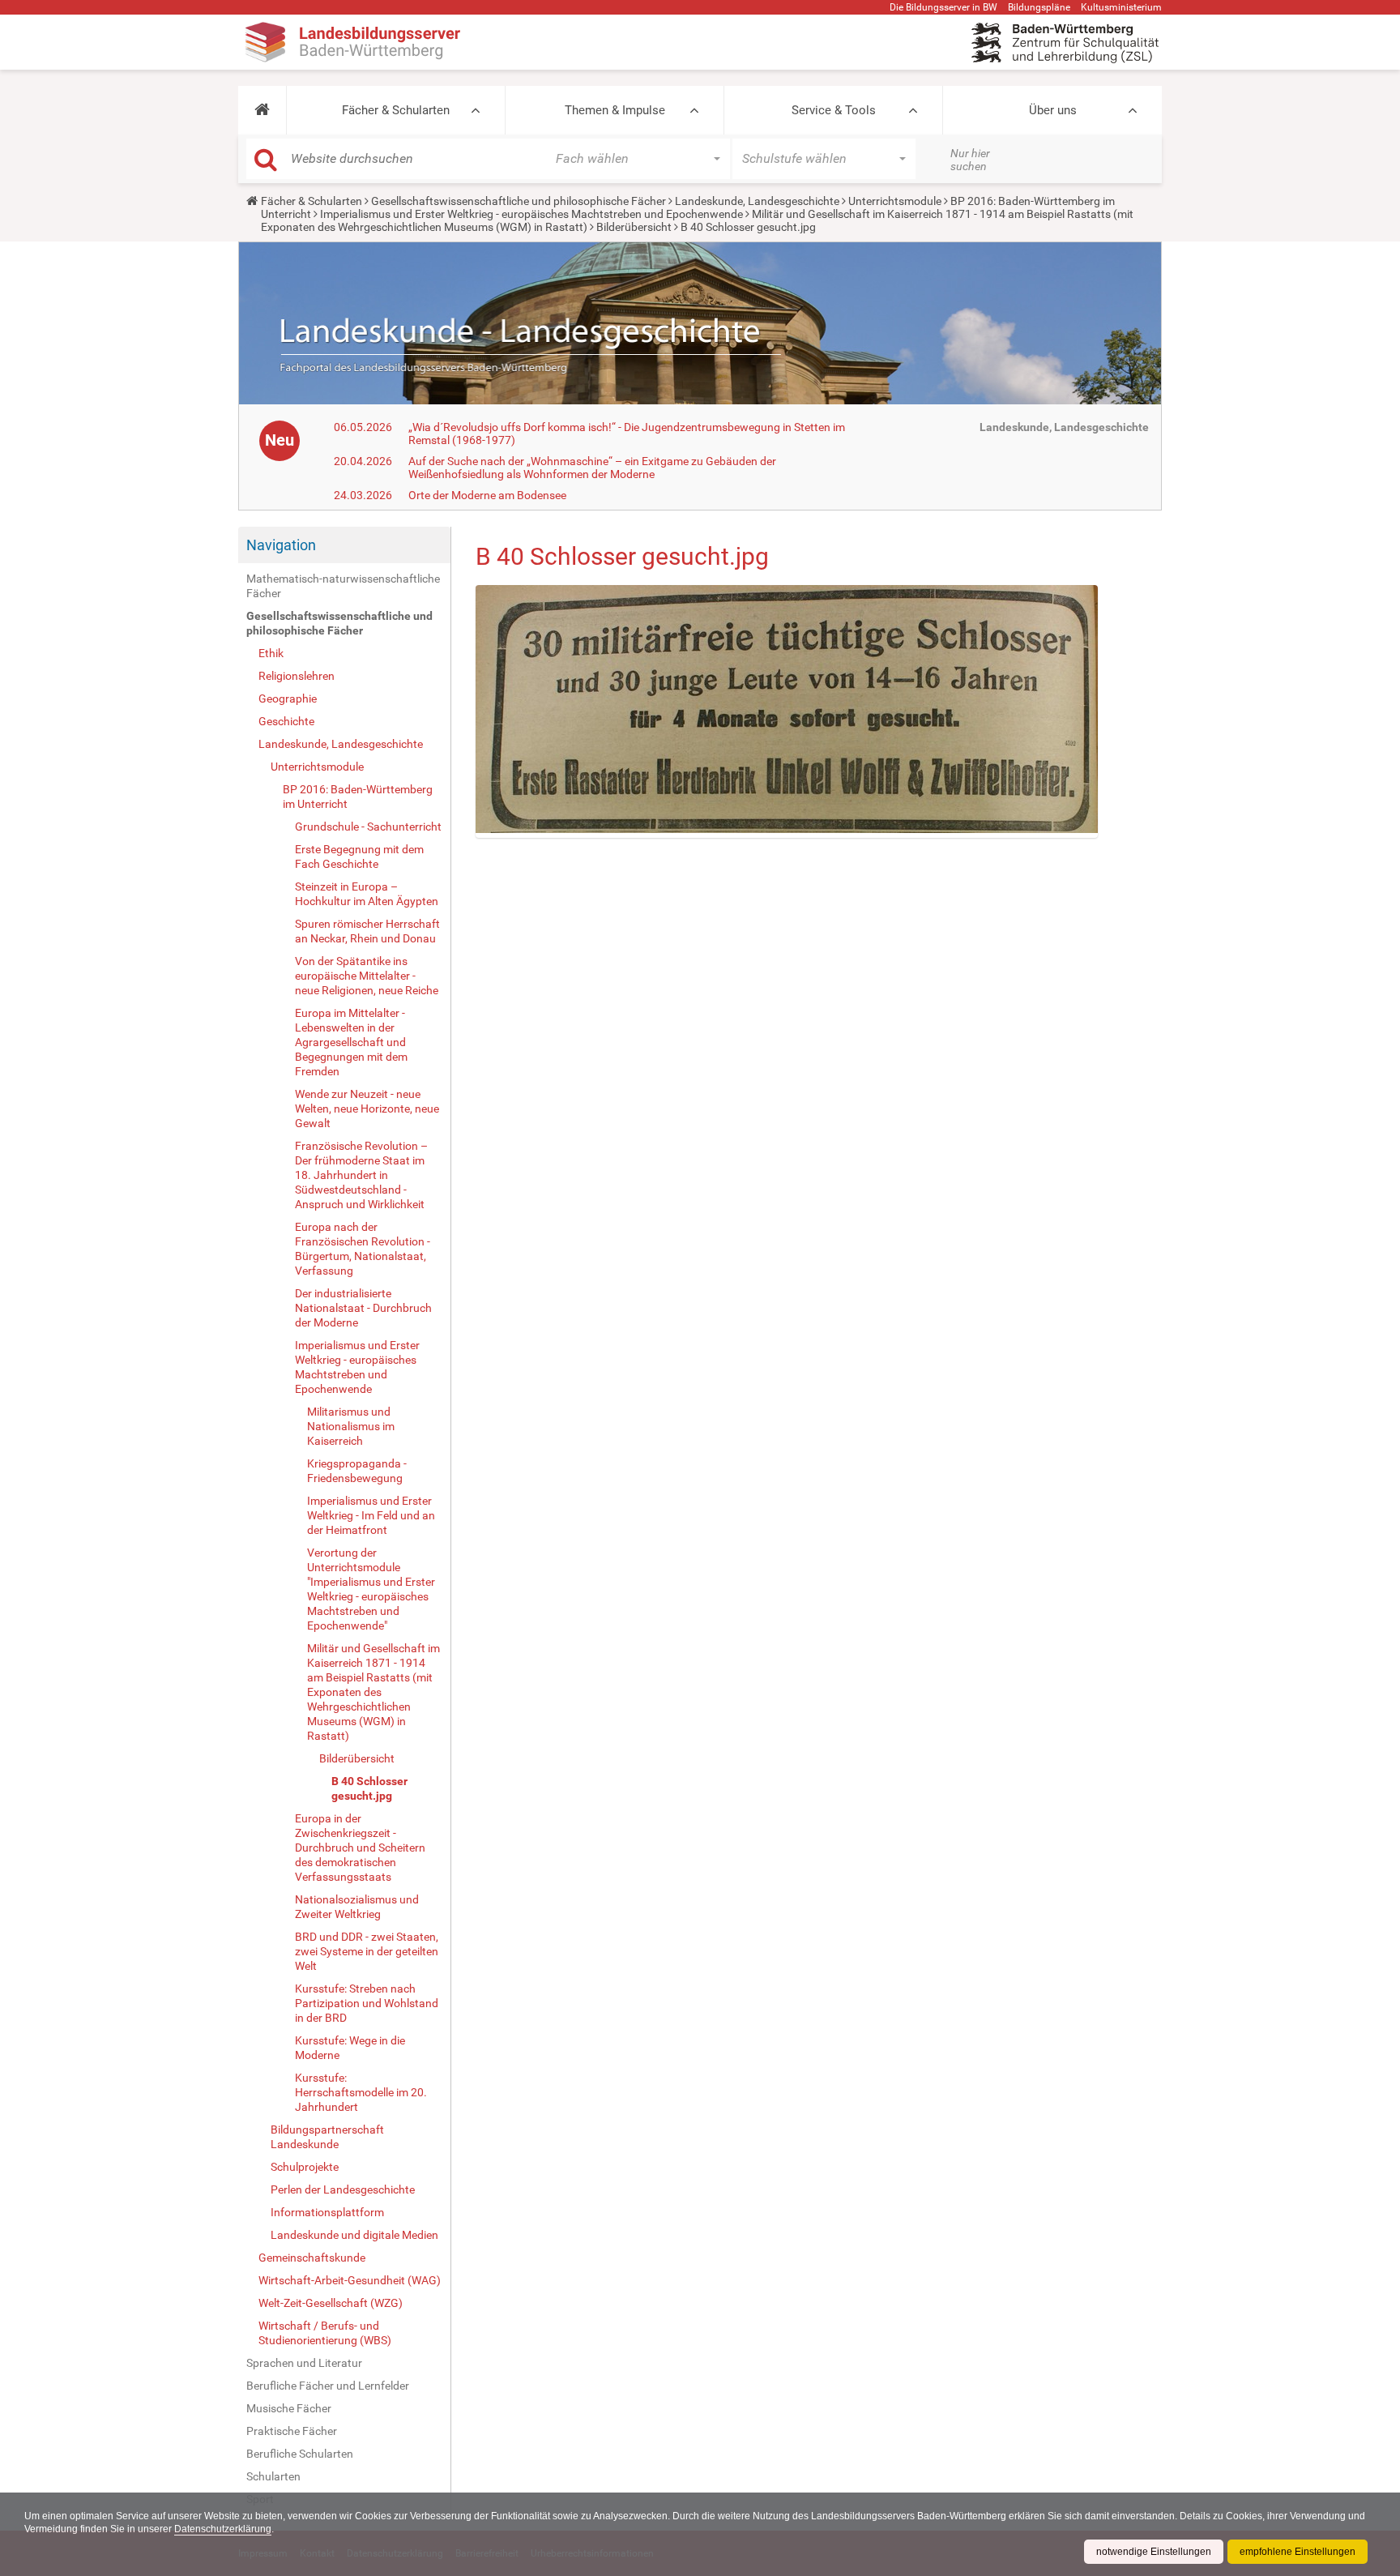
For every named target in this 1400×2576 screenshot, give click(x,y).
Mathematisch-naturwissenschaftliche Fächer (343, 586)
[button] (262, 110)
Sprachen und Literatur (304, 2363)
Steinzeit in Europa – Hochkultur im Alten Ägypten (367, 894)
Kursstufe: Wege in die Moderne (350, 2048)
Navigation (281, 545)
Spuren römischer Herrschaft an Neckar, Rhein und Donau (367, 931)
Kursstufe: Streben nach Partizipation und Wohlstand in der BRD (367, 2003)
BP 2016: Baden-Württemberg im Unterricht (358, 797)
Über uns (1053, 110)
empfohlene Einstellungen (1298, 2552)
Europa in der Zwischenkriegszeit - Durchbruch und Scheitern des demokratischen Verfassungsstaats (360, 1848)
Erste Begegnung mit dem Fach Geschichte (359, 857)
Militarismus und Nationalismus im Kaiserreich (351, 1426)
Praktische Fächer (292, 2431)
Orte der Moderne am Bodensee (487, 495)
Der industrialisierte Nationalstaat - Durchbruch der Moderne (363, 1308)
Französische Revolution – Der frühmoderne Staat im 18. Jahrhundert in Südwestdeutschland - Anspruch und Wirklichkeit (361, 1175)
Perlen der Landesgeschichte (343, 2189)
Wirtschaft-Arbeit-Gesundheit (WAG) (350, 2280)
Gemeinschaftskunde (312, 2258)
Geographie (288, 698)
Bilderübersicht (634, 227)
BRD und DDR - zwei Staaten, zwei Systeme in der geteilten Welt (367, 1951)
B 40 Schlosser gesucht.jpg (369, 1788)
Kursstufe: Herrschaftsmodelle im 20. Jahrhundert (361, 2092)
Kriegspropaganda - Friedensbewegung (357, 1471)
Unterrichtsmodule (895, 201)
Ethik (271, 653)
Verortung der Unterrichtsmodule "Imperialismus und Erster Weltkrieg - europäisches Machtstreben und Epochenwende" (371, 1589)
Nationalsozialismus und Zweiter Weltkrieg (357, 1907)
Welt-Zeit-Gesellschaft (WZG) (331, 2303)
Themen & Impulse (615, 110)
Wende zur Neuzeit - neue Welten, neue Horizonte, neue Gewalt (367, 1109)
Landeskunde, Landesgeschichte (757, 201)
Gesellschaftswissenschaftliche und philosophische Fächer (519, 201)
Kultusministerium (1121, 7)
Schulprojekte (305, 2167)
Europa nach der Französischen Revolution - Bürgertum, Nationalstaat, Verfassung (363, 1249)
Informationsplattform (327, 2212)
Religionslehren (297, 676)
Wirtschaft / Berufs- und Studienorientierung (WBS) (325, 2333)
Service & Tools (834, 110)
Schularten (273, 2476)
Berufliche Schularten (300, 2454)
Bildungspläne (1039, 7)
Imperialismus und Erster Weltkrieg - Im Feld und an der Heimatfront (371, 1515)
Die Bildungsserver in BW (943, 7)
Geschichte (286, 721)
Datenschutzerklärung (223, 2529)
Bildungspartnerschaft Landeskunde (327, 2137)
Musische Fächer (289, 2408)
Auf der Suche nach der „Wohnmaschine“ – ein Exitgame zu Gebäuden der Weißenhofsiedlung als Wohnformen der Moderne (592, 468)
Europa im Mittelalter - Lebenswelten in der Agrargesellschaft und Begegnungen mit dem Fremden (351, 1042)
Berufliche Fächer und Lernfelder (328, 2386)
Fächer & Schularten (396, 110)
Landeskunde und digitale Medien (354, 2235)
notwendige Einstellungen (1154, 2552)
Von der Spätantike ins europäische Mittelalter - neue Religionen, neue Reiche (367, 976)
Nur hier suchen (970, 160)
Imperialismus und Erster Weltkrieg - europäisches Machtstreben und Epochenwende (531, 214)
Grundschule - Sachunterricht (368, 827)
